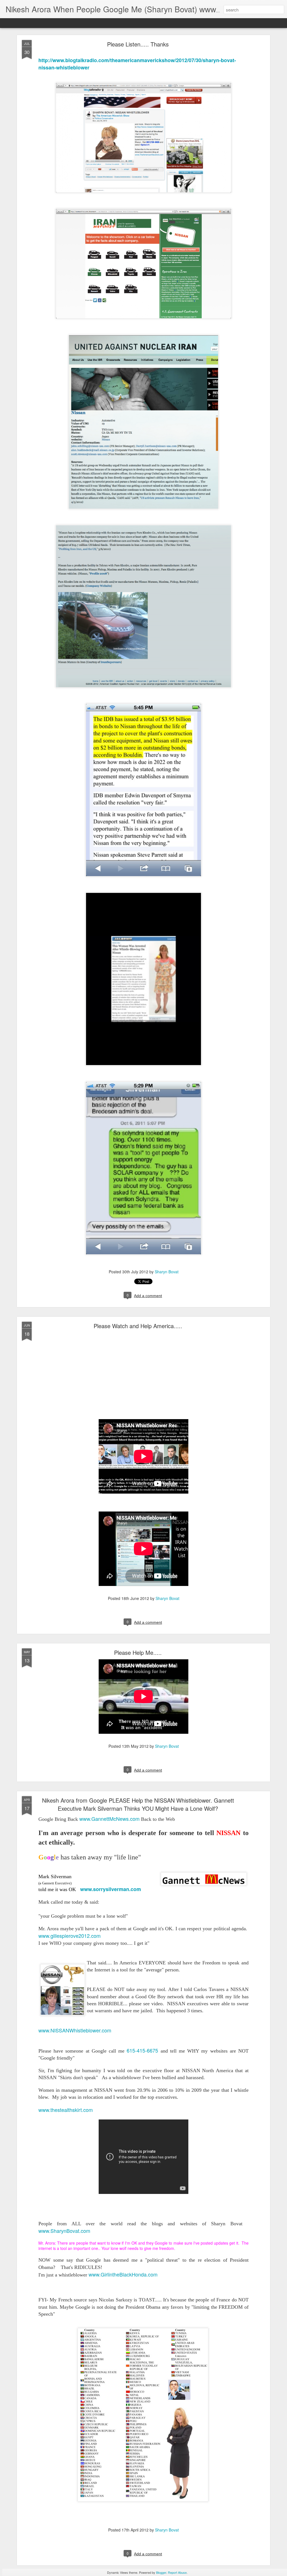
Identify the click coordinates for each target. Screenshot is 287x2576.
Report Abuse (177, 2572)
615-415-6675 (143, 2050)
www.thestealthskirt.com (66, 2110)
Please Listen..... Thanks (138, 44)
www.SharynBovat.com (64, 2231)
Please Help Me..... (138, 1652)
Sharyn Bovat (167, 1272)
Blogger (161, 2572)
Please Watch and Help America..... (138, 1326)
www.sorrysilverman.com (111, 1889)
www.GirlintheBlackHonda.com (123, 2274)
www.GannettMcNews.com (110, 1819)
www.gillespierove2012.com (70, 1936)
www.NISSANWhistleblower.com (75, 2030)
